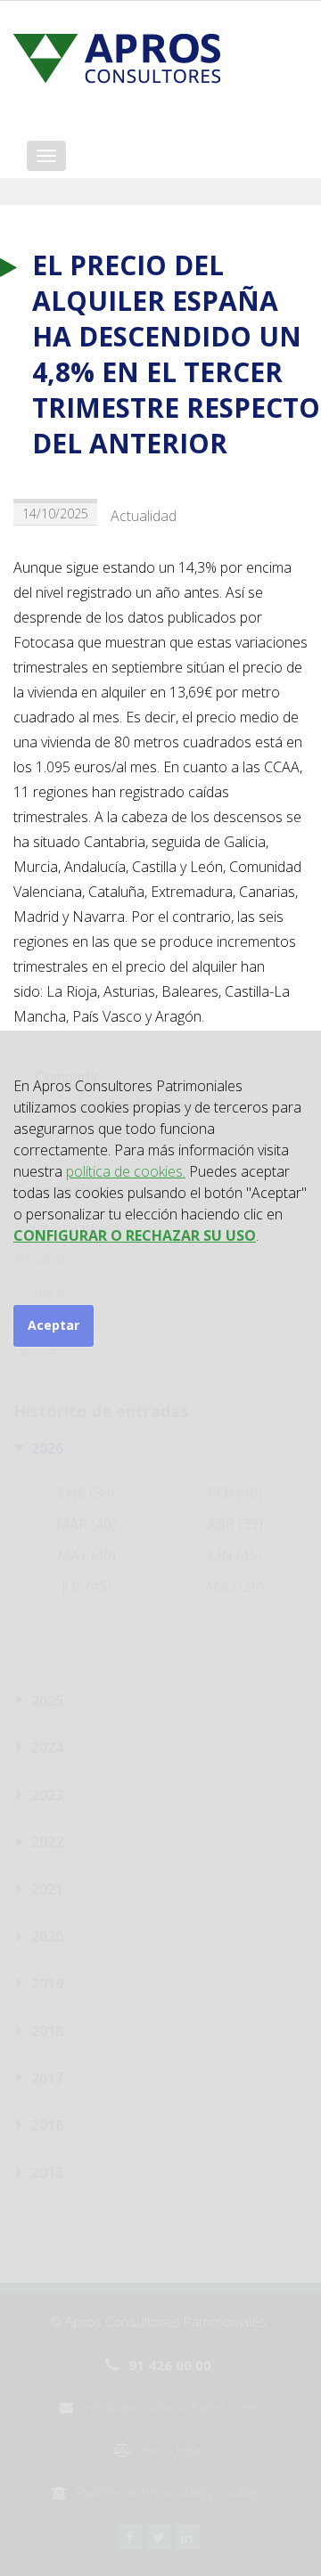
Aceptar (53, 1325)
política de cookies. (126, 1171)
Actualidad (144, 516)
